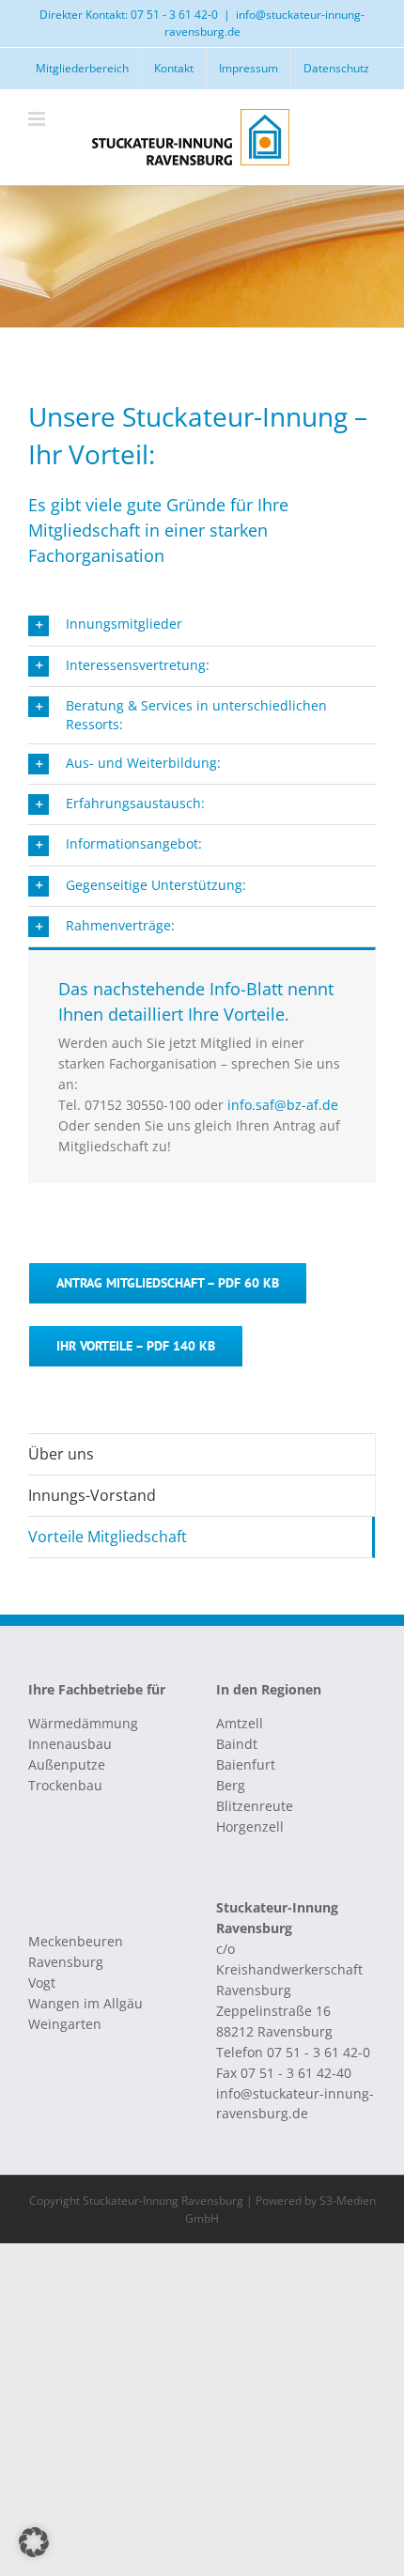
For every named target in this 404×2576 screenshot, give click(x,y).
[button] (202, 625)
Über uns (61, 1454)
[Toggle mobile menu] (38, 119)
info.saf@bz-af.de (283, 1105)
